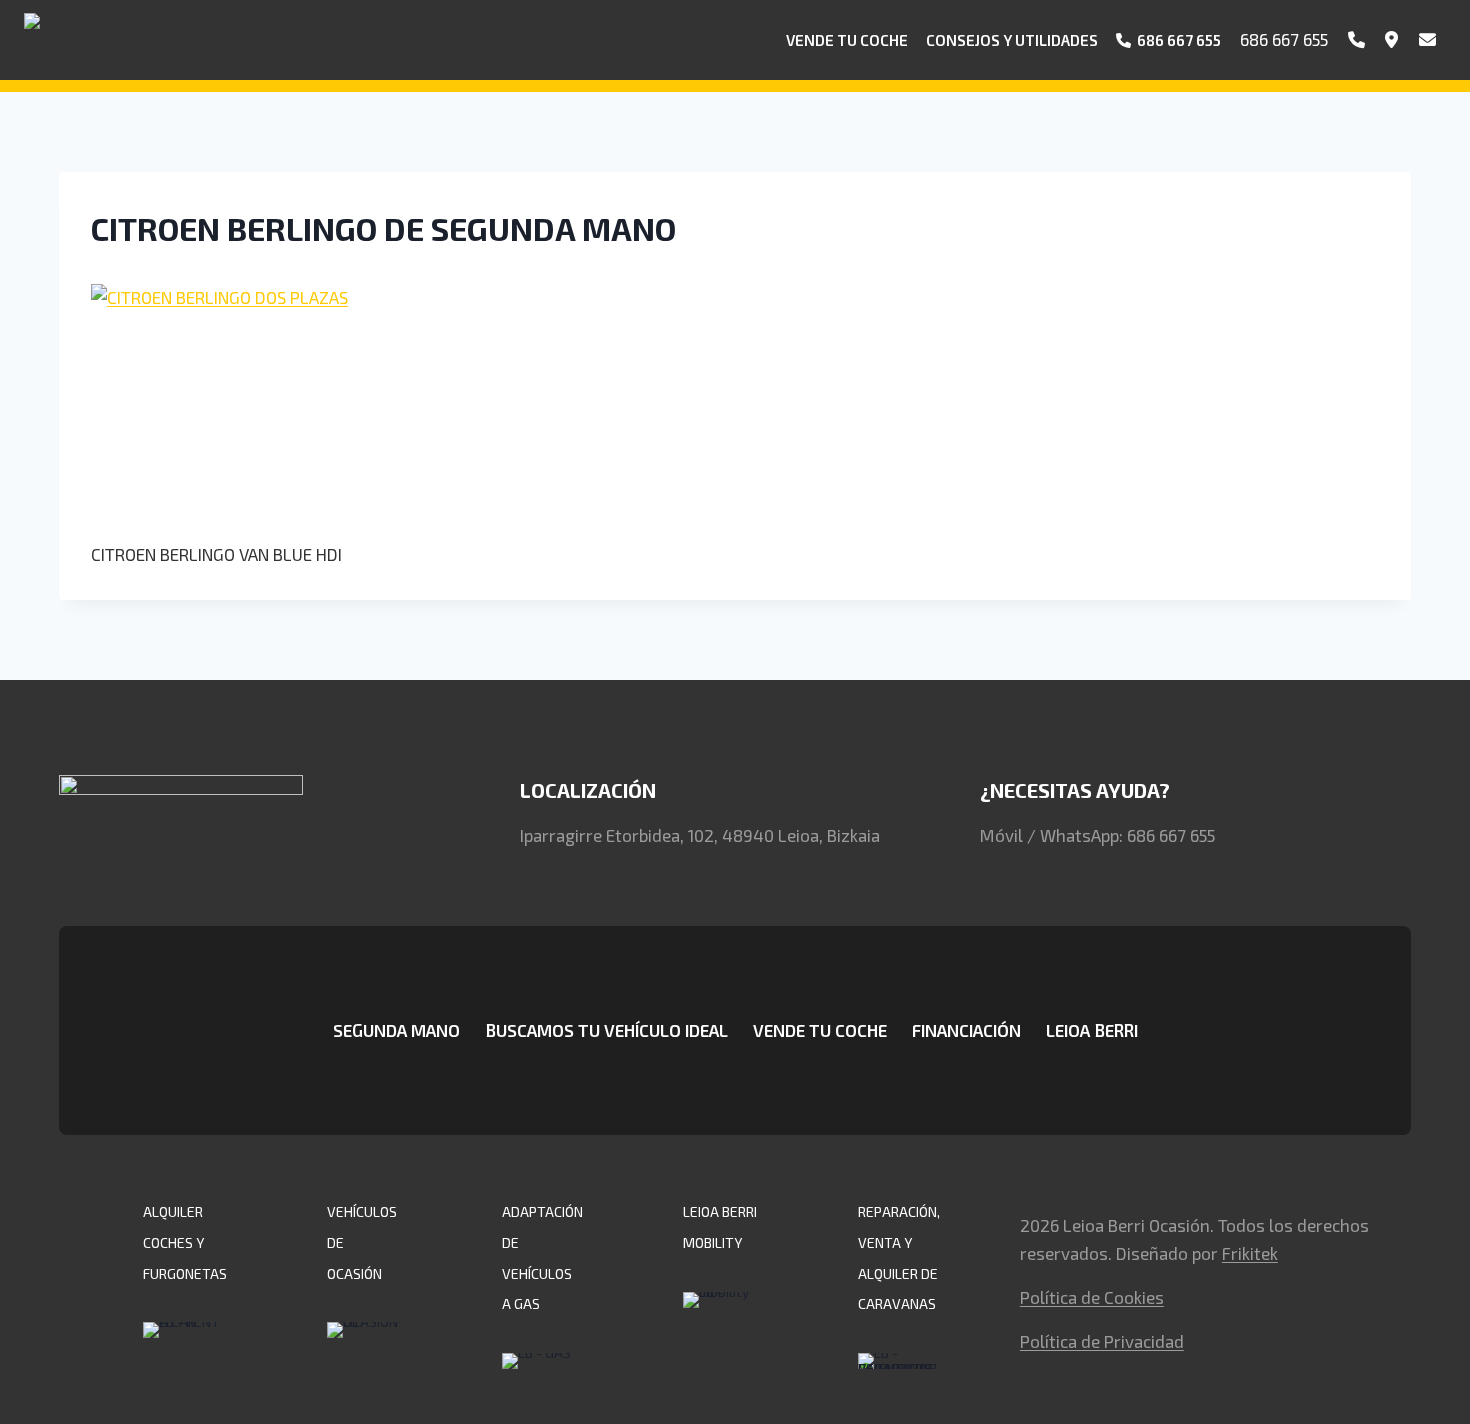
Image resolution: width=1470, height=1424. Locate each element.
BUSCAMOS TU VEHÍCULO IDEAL (606, 1030)
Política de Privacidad (1102, 1341)
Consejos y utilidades (1012, 40)
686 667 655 (1284, 39)
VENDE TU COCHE (820, 1030)
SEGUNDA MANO (396, 1030)
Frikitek (1250, 1253)
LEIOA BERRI (1092, 1030)
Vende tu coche (847, 40)
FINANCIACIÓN (966, 1030)
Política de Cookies (1092, 1297)
